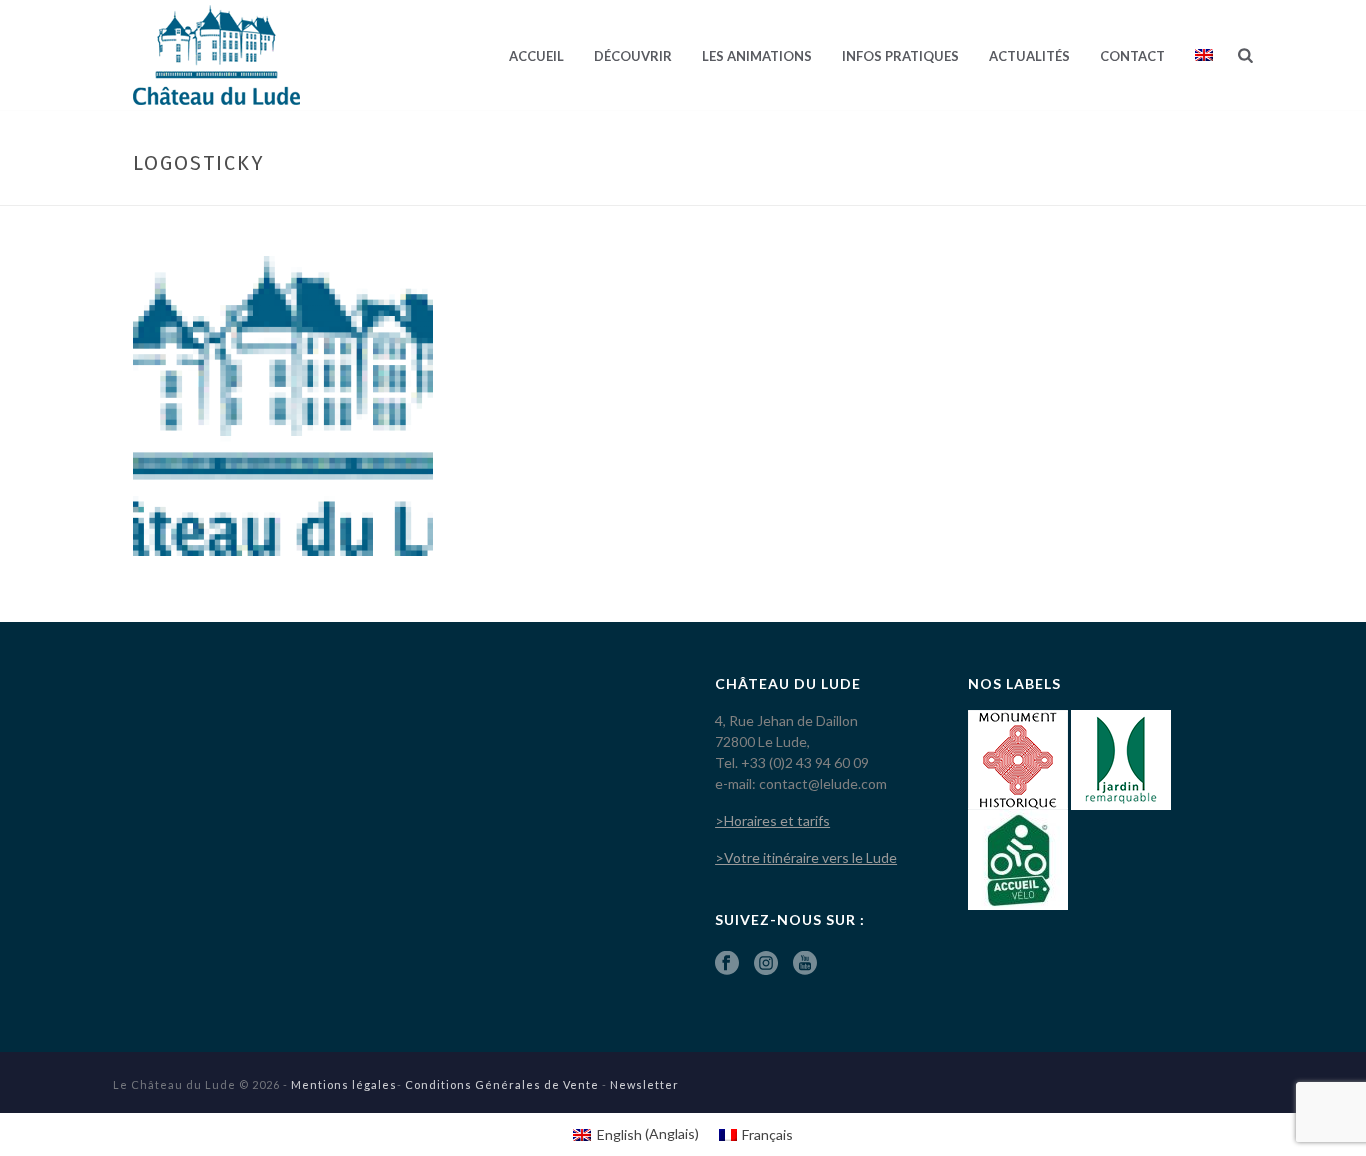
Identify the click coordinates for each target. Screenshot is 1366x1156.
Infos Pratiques (900, 56)
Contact (1132, 56)
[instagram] (766, 964)
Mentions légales (344, 1084)
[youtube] (805, 964)
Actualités (1029, 56)
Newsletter (644, 1084)
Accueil (536, 56)
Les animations (757, 56)
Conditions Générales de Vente (502, 1084)
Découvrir (633, 56)
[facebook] (727, 964)
